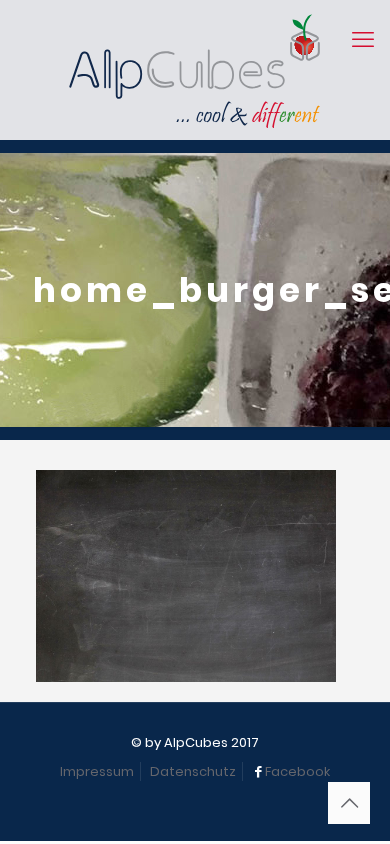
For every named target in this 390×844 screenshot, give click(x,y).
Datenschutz (193, 771)
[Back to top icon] (349, 803)
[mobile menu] (363, 40)
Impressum (97, 771)
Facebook (297, 771)
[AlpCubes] (195, 70)
